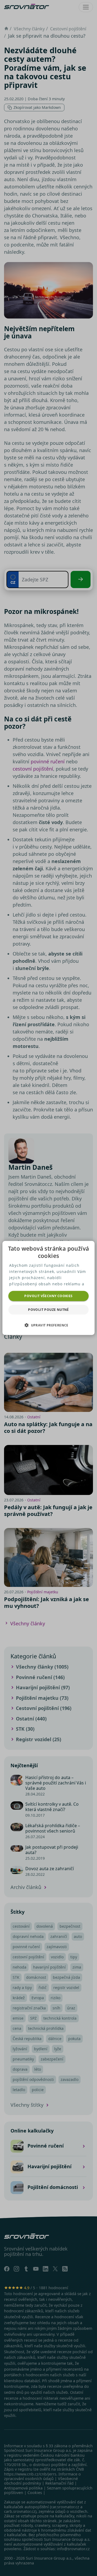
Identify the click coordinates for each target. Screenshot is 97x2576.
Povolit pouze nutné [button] (48, 1310)
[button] (48, 1325)
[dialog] (48, 1288)
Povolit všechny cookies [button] (48, 1296)
